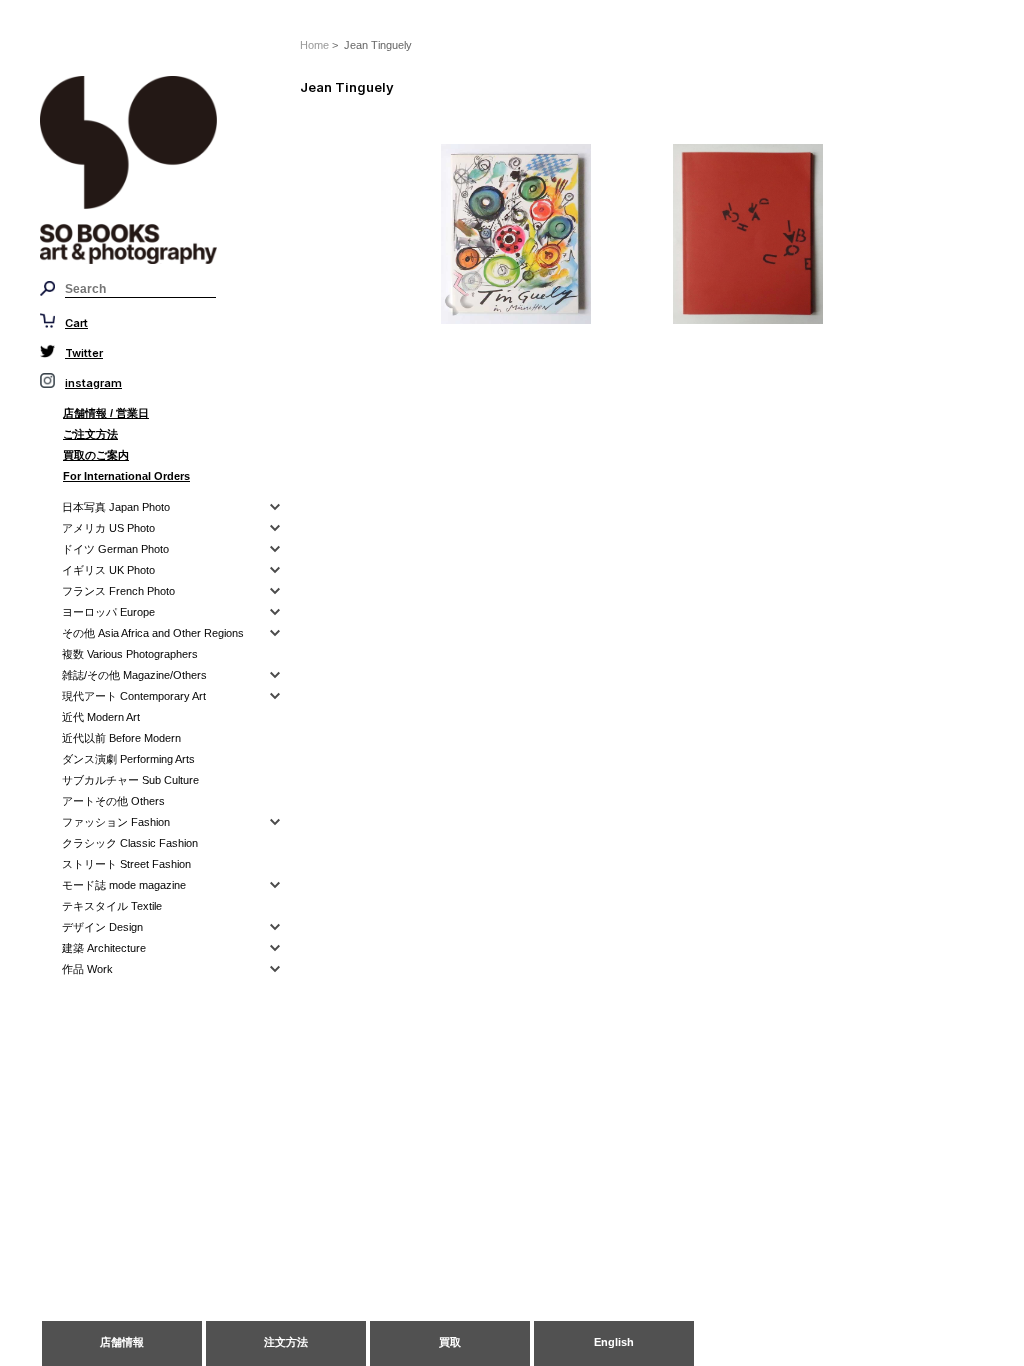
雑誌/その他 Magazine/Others (134, 675)
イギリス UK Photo (108, 570)
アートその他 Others (113, 801)
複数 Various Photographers (130, 654)
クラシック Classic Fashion (130, 843)
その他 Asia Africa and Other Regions (153, 633)
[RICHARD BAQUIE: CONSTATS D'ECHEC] (788, 234)
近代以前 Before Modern (121, 738)
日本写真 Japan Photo (116, 507)
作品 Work (87, 969)
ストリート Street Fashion (126, 864)
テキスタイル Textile (112, 906)
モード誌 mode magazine (124, 885)
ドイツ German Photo (115, 549)
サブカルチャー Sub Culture (130, 780)
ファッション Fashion (116, 822)
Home (314, 45)
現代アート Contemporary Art (134, 696)
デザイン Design (102, 927)
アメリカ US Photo (108, 528)
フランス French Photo (118, 591)
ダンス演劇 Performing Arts (128, 759)
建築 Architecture (104, 948)
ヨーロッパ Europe (108, 612)
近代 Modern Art (101, 717)
